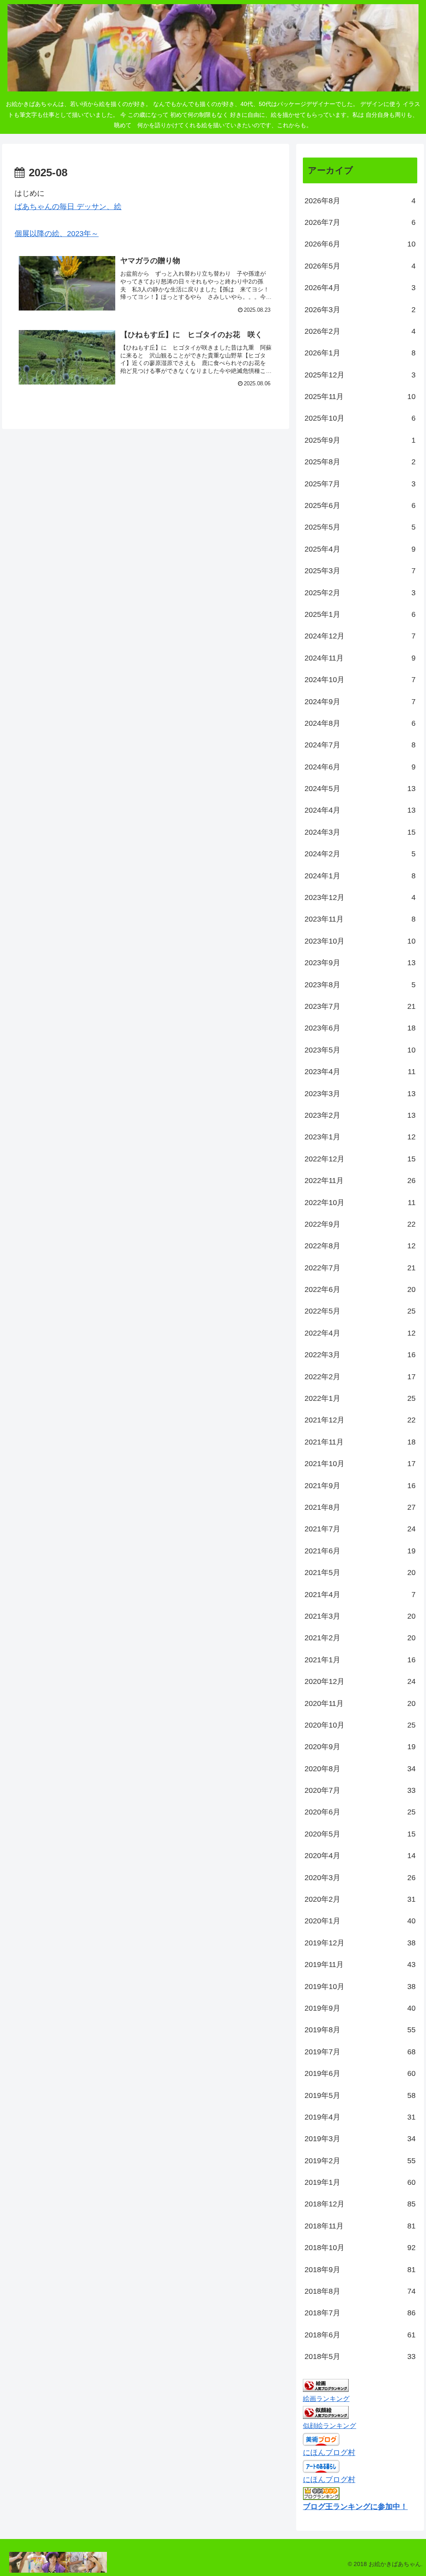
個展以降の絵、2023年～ (57, 234)
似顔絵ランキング (329, 2426)
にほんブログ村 (329, 2453)
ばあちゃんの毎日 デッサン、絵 (68, 207)
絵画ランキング (326, 2399)
